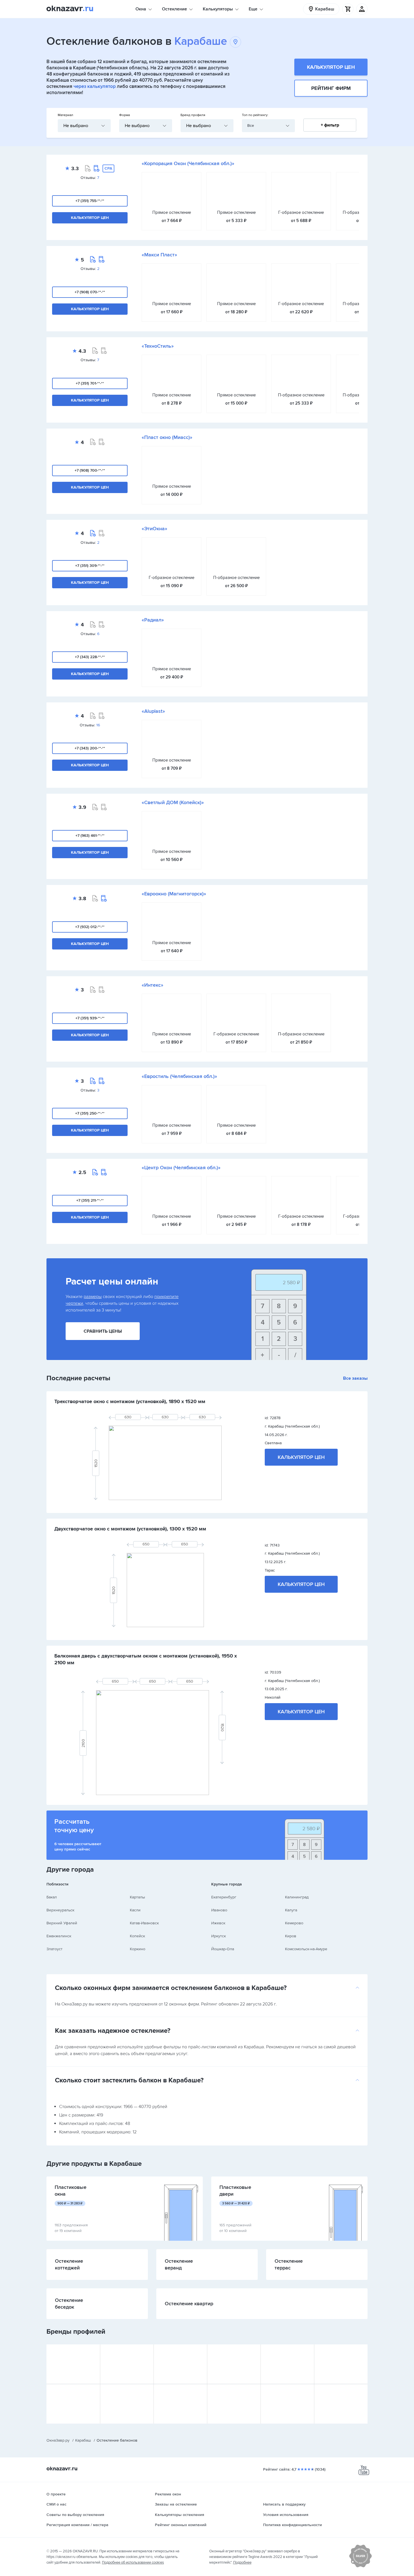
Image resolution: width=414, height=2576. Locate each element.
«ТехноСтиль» (158, 346)
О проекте (56, 2494)
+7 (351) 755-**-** (90, 201)
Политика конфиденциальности (292, 2525)
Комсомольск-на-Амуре (306, 1949)
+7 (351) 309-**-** (90, 566)
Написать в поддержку (284, 2504)
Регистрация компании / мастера (77, 2525)
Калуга (291, 1910)
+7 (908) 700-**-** (90, 470)
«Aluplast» (153, 711)
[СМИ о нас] (360, 2566)
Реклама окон (168, 2494)
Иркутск (219, 1936)
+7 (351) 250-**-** (90, 1113)
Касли (135, 1910)
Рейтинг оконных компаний (181, 2525)
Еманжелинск (59, 1936)
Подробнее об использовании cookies (133, 2562)
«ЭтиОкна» (154, 529)
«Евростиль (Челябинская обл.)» (179, 1076)
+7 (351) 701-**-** (90, 383)
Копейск (137, 1936)
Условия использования (286, 2515)
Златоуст (54, 1949)
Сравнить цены (103, 1331)
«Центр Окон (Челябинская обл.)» (181, 1168)
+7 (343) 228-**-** (90, 657)
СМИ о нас (56, 2504)
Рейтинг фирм (331, 88)
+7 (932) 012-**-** (90, 927)
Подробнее (242, 2562)
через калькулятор (95, 86)
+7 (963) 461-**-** (90, 836)
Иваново (219, 1910)
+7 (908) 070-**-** (90, 292)
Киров (291, 1936)
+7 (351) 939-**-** (90, 1018)
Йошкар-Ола (223, 1949)
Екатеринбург (224, 1897)
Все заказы (355, 1378)
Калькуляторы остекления (180, 2515)
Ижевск (218, 1923)
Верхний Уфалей (62, 1923)
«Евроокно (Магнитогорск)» (174, 894)
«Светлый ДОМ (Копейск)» (173, 802)
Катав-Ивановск (144, 1923)
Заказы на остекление (176, 2504)
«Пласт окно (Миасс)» (167, 437)
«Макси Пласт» (159, 255)
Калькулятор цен (331, 67)
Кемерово (294, 1923)
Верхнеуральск (60, 1910)
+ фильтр (330, 125)
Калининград (297, 1897)
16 (98, 725)
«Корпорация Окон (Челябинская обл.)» (188, 163)
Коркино (138, 1949)
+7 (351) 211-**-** (90, 1200)
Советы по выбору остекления (75, 2515)
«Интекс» (153, 985)
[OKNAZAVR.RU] (70, 9)
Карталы (137, 1897)
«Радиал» (153, 620)
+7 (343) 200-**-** (90, 748)
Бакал (52, 1897)
